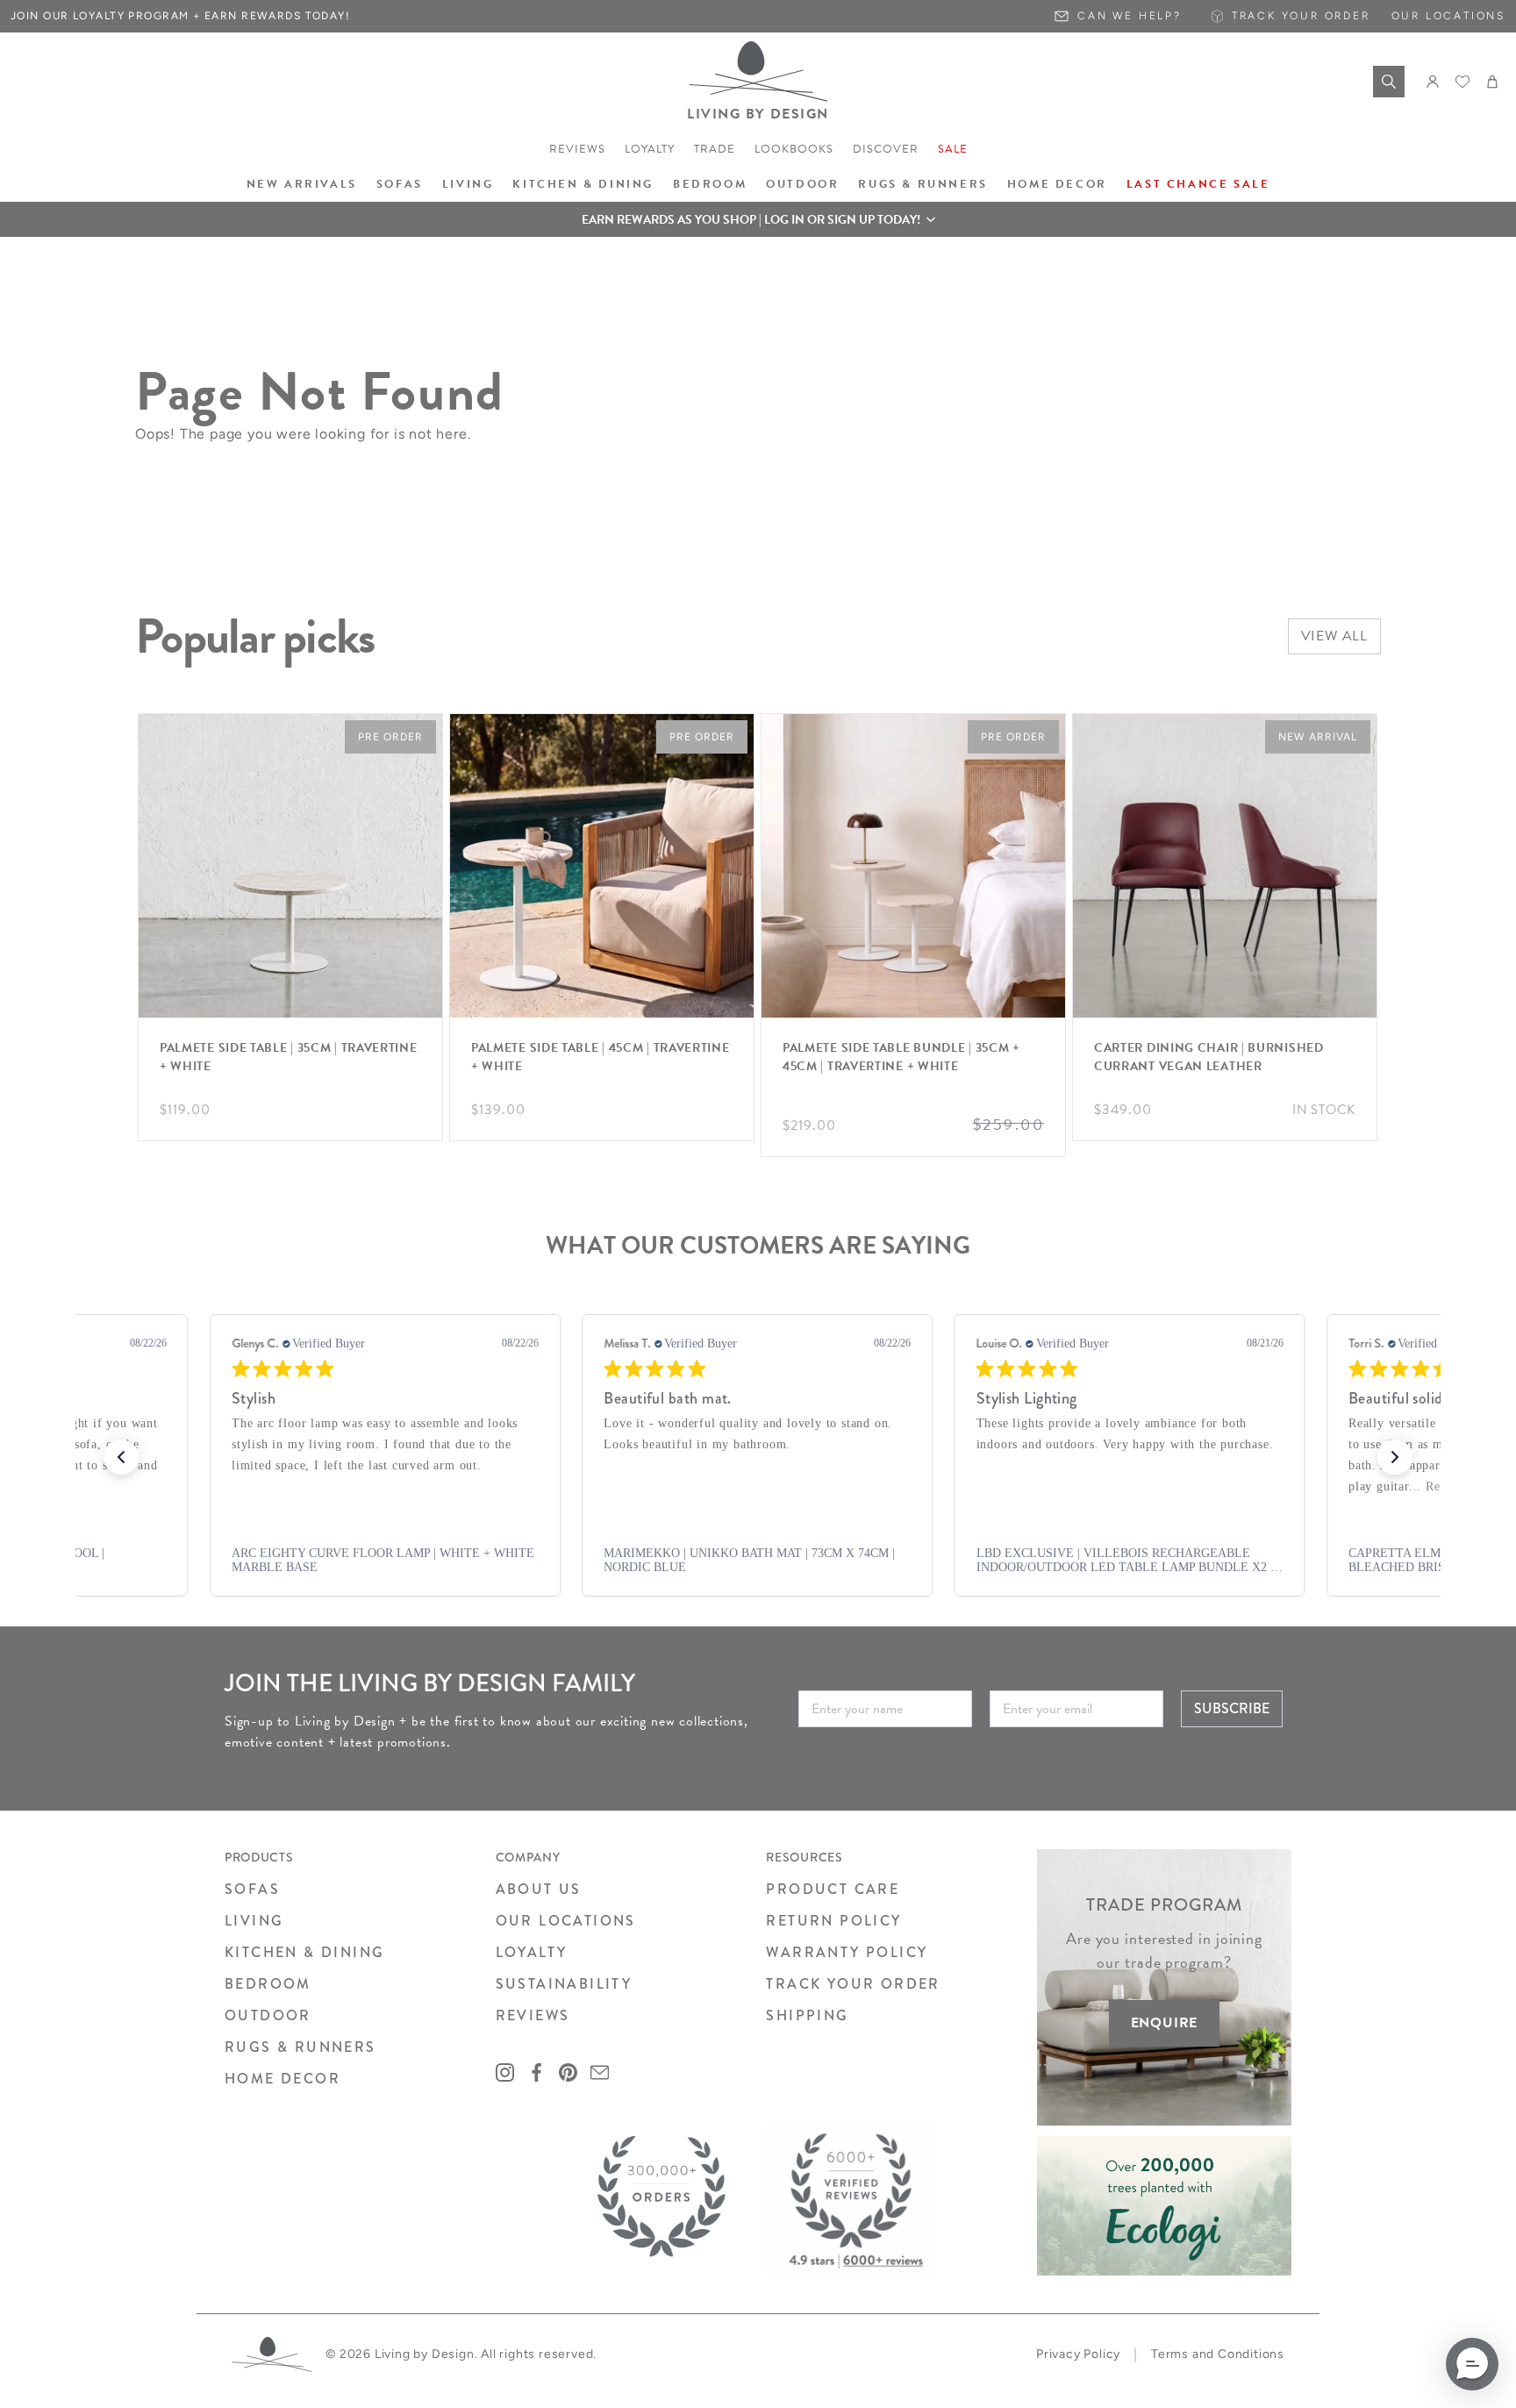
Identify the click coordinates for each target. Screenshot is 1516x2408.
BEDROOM (268, 1984)
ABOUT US (539, 1889)
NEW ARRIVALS (302, 184)
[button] (758, 219)
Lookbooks (794, 149)
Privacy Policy (1078, 2354)
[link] (406, 1561)
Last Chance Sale (1198, 184)
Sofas (400, 184)
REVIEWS (533, 2015)
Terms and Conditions (1218, 2354)
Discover (886, 149)
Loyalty (650, 149)
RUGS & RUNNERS (300, 2047)
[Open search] (1389, 82)
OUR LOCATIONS (566, 1921)
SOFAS (252, 1889)
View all (1334, 636)
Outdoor (802, 184)
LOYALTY (532, 1952)
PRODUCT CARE (833, 1889)
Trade (715, 149)
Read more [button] (1105, 1486)
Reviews (577, 149)
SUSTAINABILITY (564, 1984)
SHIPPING (807, 2015)
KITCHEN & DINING (304, 1952)
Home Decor (1057, 184)
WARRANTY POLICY (847, 1952)
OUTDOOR (268, 2015)
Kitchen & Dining (583, 184)
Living (468, 184)
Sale (953, 149)
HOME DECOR (282, 2079)
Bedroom (710, 184)
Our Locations (1448, 16)
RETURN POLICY (833, 1921)
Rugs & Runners (922, 184)
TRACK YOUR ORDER (853, 1984)
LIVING (254, 1921)
